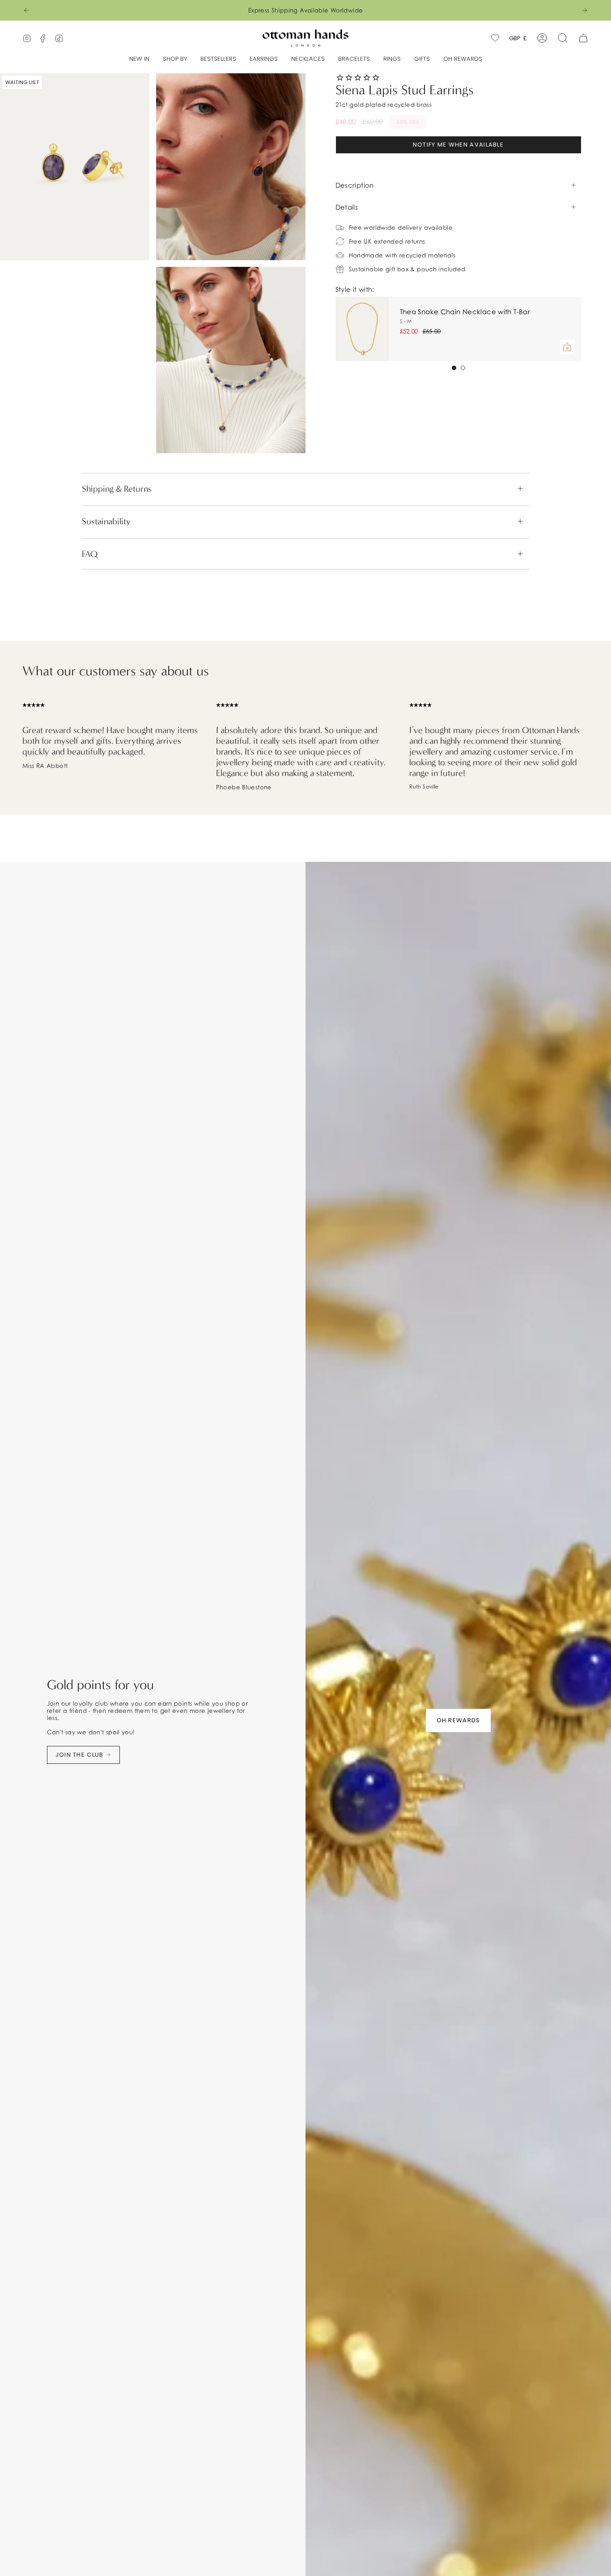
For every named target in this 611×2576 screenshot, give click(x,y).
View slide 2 (463, 368)
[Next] (585, 10)
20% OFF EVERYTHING (75, 10)
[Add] (567, 347)
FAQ (90, 554)
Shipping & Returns (117, 489)
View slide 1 (454, 368)
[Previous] (26, 10)
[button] (175, 59)
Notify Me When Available (458, 145)
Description (355, 185)
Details (347, 207)
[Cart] (583, 38)
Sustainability (106, 521)
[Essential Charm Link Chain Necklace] (362, 329)
